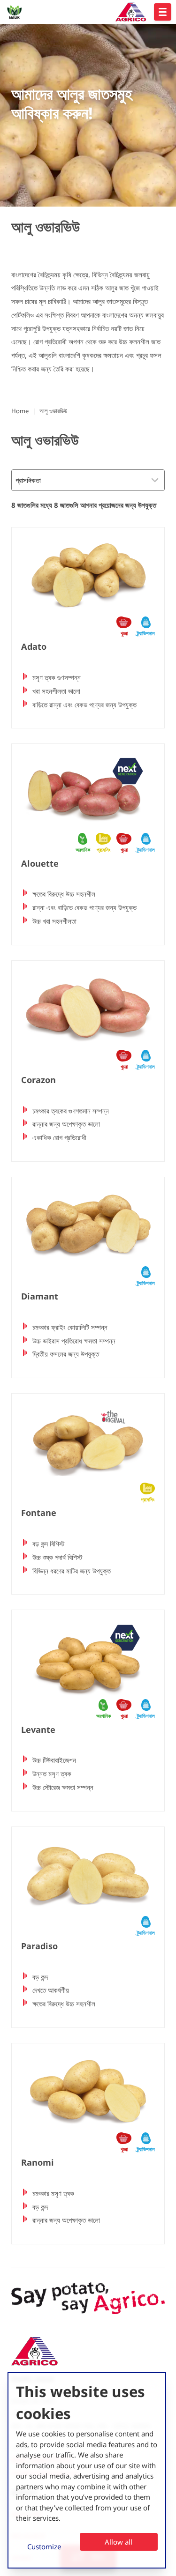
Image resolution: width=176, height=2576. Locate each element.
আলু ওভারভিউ (53, 411)
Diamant (40, 1296)
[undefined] (163, 12)
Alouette (40, 863)
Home (20, 411)
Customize (44, 2546)
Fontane (39, 1513)
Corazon (38, 1080)
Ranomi (38, 2162)
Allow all (119, 2542)
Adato (34, 646)
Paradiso (39, 1946)
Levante (38, 1730)
